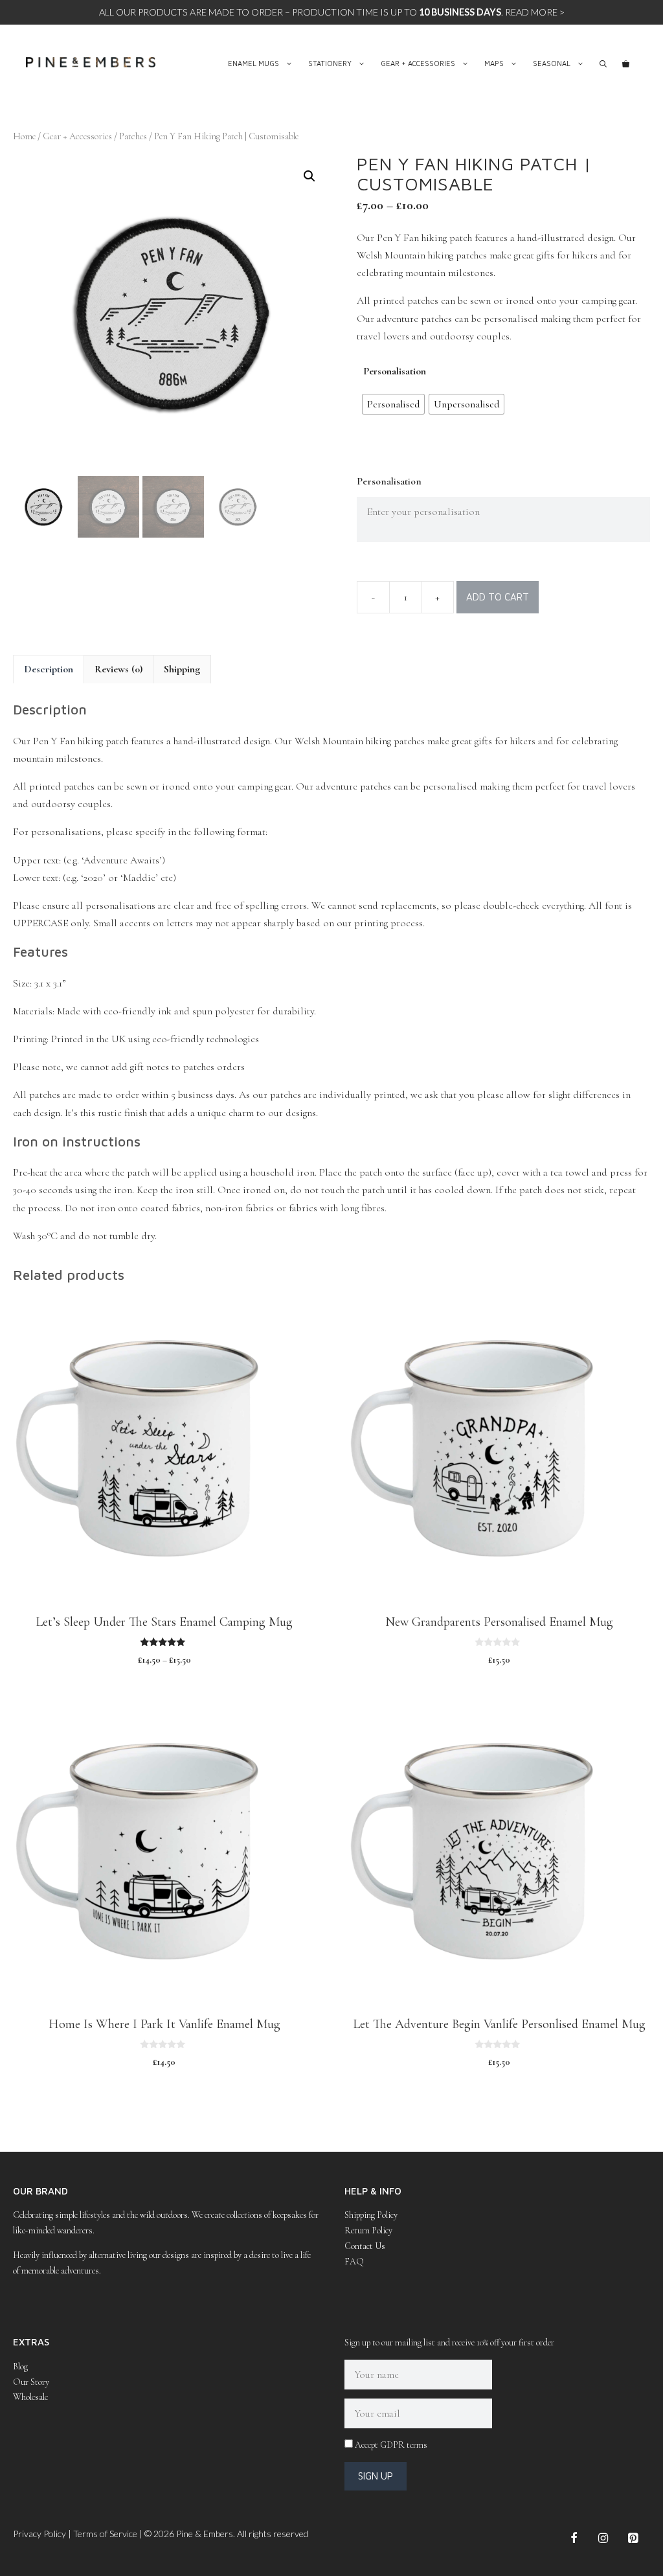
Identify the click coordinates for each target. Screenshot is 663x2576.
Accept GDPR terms (391, 2445)
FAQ (354, 2262)
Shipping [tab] (182, 669)
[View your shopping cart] (626, 63)
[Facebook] (574, 2539)
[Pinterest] (633, 2539)
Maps (494, 63)
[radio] (393, 404)
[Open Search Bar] (603, 63)
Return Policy (368, 2230)
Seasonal (552, 63)
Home (24, 136)
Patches (133, 136)
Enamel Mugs (253, 63)
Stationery (330, 63)
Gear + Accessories (418, 63)
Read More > (535, 12)
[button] (309, 176)
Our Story (31, 2382)
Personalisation (395, 371)
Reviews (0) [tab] (118, 669)
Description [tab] (49, 669)
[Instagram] (603, 2539)
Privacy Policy (39, 2534)
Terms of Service (105, 2534)
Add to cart (498, 597)
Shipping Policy (371, 2215)
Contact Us (365, 2246)
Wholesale (30, 2397)
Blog (20, 2366)
